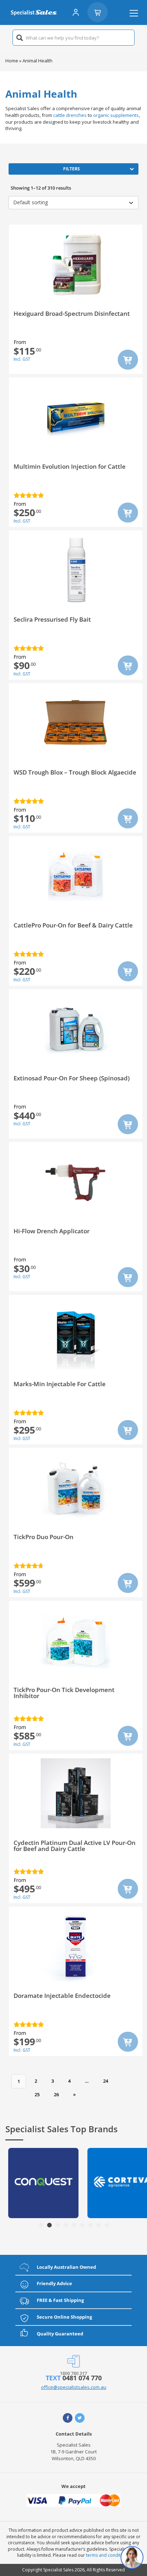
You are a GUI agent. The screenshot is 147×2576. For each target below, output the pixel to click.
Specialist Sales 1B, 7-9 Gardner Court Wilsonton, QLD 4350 (73, 2452)
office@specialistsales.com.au (74, 2387)
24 (106, 2081)
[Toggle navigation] (134, 13)
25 (37, 2094)
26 (56, 2094)
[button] (41, 2225)
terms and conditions (108, 2555)
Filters (72, 169)
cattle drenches (70, 115)
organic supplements (116, 115)
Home (12, 61)
